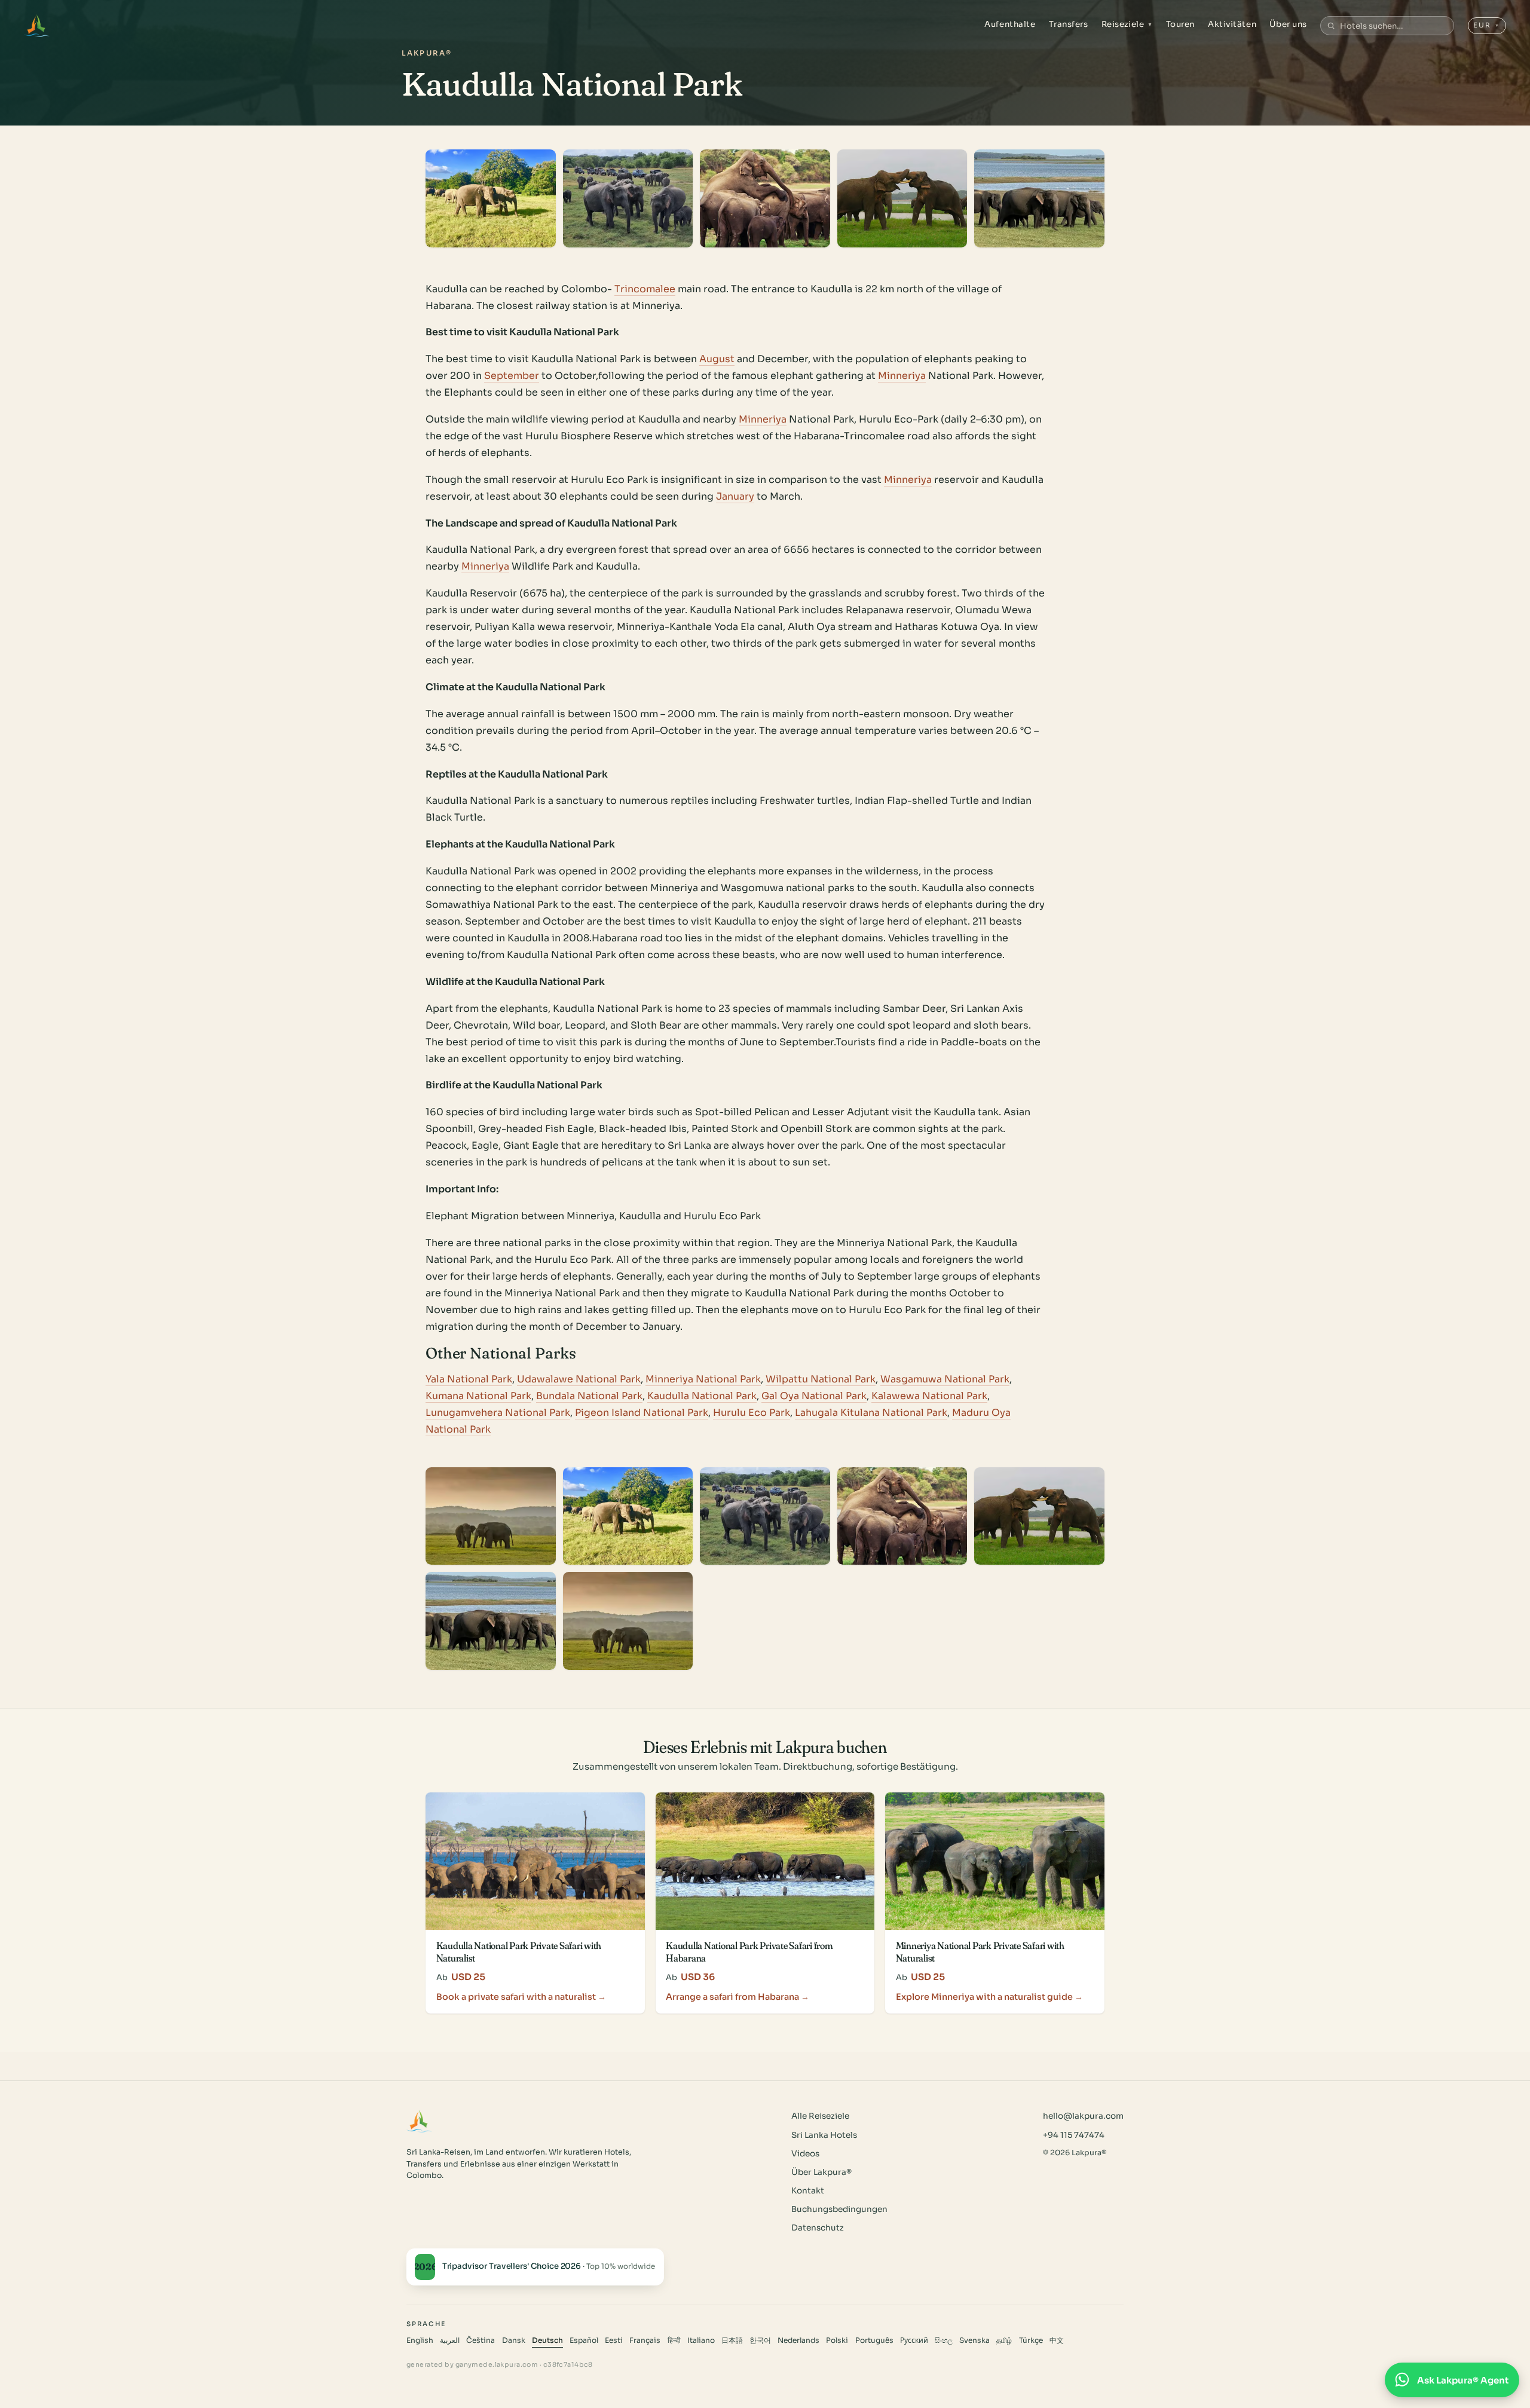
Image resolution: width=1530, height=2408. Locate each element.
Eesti (614, 2340)
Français (645, 2340)
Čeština (481, 2340)
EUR (1487, 25)
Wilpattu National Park (821, 1379)
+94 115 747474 (1074, 2135)
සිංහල (944, 2340)
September (512, 376)
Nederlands (798, 2340)
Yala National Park (469, 1379)
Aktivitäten (1232, 24)
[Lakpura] (37, 26)
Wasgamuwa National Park (945, 1379)
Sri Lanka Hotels (824, 2135)
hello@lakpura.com (1083, 2116)
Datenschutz (818, 2228)
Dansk (514, 2340)
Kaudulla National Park (702, 1396)
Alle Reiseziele (820, 2116)
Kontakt (808, 2191)
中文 (1057, 2340)
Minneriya (902, 376)
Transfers (1069, 24)
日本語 (732, 2340)
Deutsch (547, 2340)
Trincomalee (645, 289)
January (735, 496)
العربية (450, 2340)
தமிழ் (1004, 2340)
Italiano (701, 2340)
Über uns (1288, 24)
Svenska (974, 2340)
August (717, 359)
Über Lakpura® (821, 2172)
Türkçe (1031, 2340)
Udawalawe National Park (579, 1379)
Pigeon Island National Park (642, 1413)
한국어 (760, 2340)
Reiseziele (1127, 24)
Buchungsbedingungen (839, 2209)
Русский (914, 2340)
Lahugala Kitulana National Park (871, 1413)
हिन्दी (674, 2340)
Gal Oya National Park (814, 1396)
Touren (1180, 24)
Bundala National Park (589, 1396)
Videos (805, 2154)
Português (874, 2340)
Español (584, 2340)
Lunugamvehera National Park (498, 1413)
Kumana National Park (478, 1396)
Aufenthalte (1010, 24)
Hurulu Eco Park (752, 1413)
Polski (837, 2340)
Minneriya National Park (703, 1379)
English (420, 2340)
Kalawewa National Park (929, 1396)
